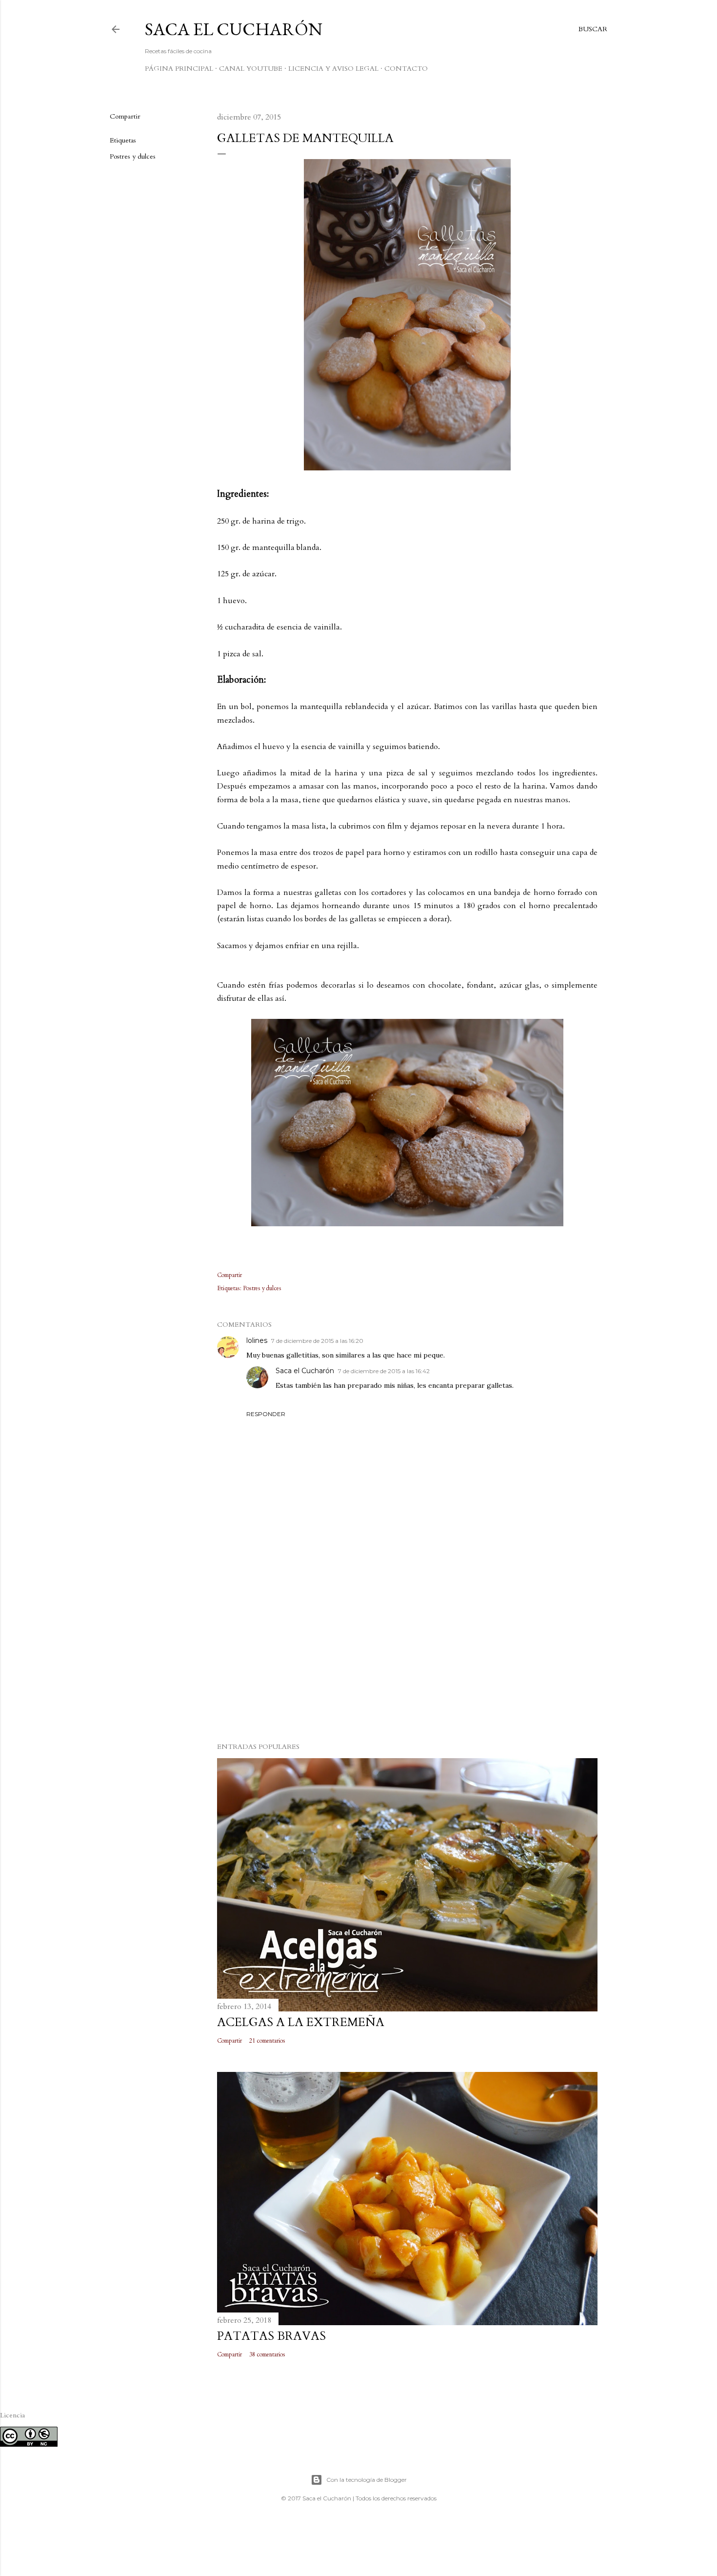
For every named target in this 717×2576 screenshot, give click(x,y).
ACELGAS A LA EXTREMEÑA (301, 2022)
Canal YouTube (251, 69)
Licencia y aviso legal (333, 69)
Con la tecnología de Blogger (367, 2480)
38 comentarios (267, 2354)
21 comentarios (267, 2041)
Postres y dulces (133, 156)
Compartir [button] (125, 116)
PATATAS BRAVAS (271, 2336)
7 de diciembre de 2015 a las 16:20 (317, 1341)
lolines (257, 1340)
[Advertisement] (407, 1649)
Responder (266, 1414)
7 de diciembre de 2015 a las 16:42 (384, 1371)
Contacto (406, 69)
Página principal (179, 69)
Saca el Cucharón (234, 29)
